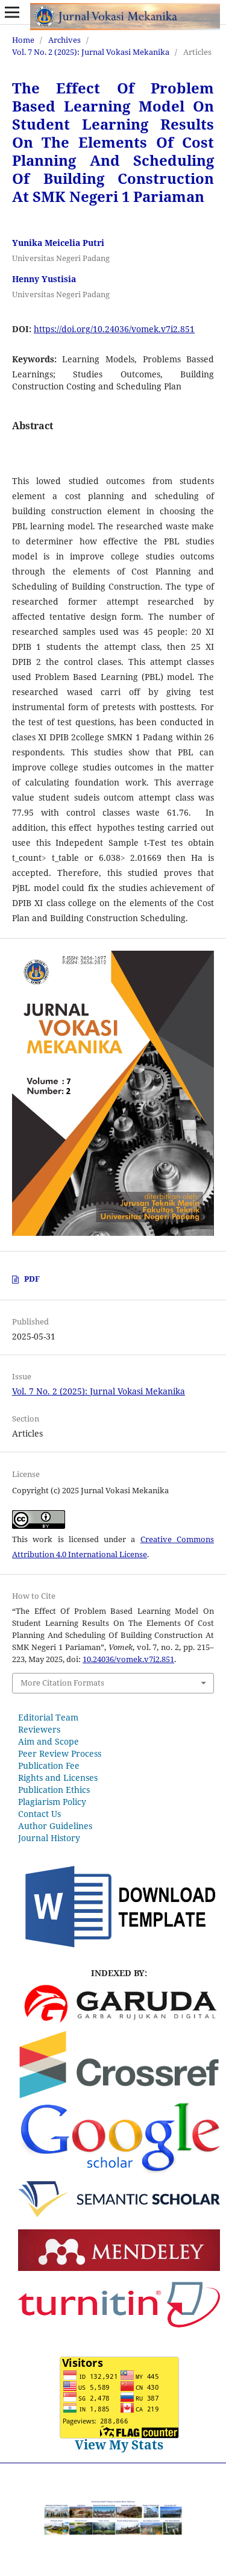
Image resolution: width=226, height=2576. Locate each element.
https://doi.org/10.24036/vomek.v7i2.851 (114, 329)
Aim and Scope (49, 1741)
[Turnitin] (119, 2341)
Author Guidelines (55, 1826)
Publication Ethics (54, 1790)
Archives (64, 40)
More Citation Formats (62, 1683)
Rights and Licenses (58, 1778)
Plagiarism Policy (52, 1802)
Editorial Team (48, 1717)
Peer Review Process (60, 1753)
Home (23, 40)
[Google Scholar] (119, 2172)
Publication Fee (49, 1765)
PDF (32, 1279)
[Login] (119, 1949)
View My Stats (119, 2445)
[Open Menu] (12, 12)
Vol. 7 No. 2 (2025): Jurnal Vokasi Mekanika (91, 52)
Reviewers (39, 1729)
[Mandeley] (119, 2268)
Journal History (49, 1838)
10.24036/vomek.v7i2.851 (128, 1659)
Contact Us (39, 1814)
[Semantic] (119, 2214)
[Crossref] (119, 2096)
